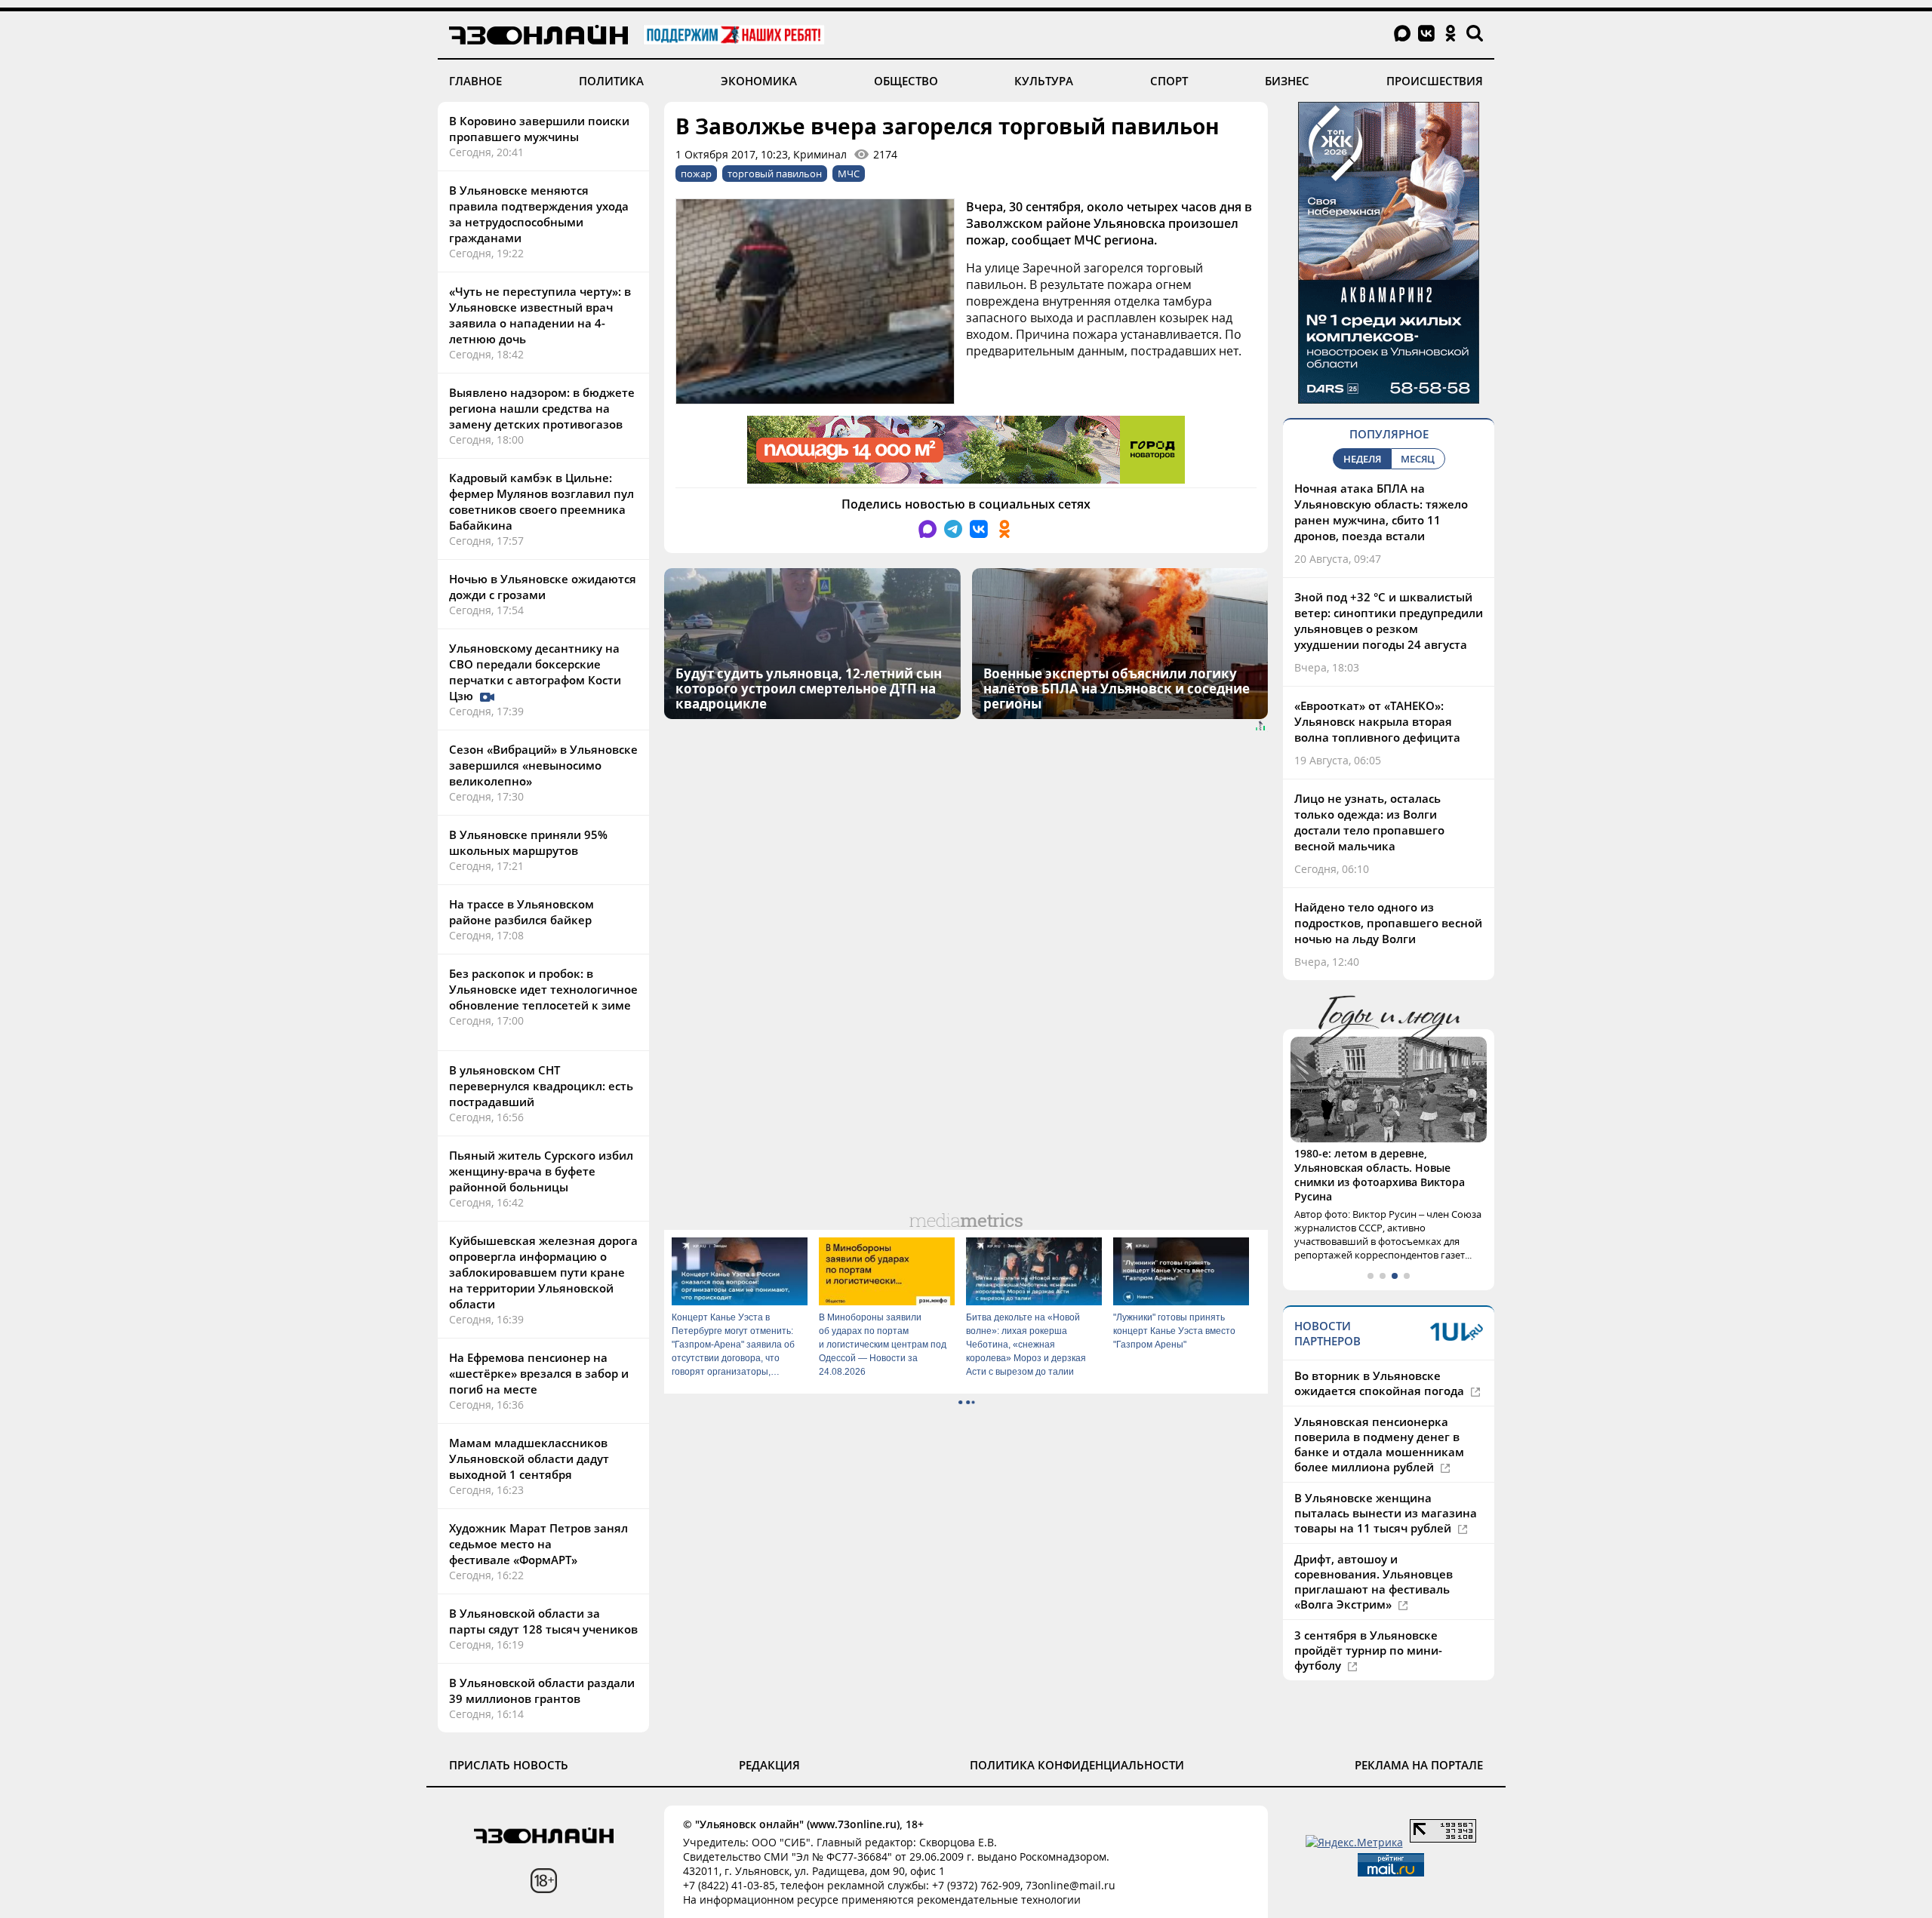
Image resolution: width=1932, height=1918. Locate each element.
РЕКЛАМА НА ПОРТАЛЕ (1419, 1765)
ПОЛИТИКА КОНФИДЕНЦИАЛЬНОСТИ (1077, 1765)
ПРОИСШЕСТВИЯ (1435, 81)
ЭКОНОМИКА (759, 81)
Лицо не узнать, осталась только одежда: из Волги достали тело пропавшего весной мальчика (1369, 822)
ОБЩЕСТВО (906, 81)
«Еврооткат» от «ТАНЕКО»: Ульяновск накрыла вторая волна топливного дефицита (1377, 721)
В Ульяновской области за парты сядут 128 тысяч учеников (543, 1621)
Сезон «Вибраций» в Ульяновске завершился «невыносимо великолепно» (543, 765)
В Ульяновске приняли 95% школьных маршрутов (528, 842)
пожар (696, 174)
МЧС (849, 174)
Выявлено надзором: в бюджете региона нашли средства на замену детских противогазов (542, 408)
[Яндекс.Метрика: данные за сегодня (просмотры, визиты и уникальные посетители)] (1354, 1842)
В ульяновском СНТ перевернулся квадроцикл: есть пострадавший (541, 1086)
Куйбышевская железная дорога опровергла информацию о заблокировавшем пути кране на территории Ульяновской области (543, 1272)
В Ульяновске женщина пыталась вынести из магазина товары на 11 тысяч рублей (1386, 1513)
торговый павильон (775, 174)
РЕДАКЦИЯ (769, 1765)
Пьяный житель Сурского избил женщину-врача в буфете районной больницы (541, 1171)
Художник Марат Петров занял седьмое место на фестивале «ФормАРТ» (538, 1544)
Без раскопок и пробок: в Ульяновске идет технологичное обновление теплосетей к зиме (543, 989)
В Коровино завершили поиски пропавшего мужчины (539, 129)
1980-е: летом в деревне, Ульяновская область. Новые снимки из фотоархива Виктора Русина (1380, 1175)
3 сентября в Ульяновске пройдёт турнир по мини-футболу (1368, 1650)
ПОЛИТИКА (611, 81)
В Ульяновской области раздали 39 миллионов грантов (542, 1691)
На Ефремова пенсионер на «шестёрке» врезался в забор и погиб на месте (539, 1373)
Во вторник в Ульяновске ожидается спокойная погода (1381, 1383)
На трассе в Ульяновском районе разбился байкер (521, 912)
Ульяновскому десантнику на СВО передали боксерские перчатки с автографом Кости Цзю (535, 672)
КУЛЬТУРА (1044, 81)
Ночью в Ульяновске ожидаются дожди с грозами (543, 587)
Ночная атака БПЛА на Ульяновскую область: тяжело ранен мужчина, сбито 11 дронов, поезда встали (1381, 512)
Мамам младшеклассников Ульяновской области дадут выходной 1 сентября (529, 1458)
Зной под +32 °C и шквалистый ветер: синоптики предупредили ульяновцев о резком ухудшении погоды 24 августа (1389, 621)
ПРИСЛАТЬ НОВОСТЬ (509, 1765)
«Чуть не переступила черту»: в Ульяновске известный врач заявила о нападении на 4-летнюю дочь (540, 315)
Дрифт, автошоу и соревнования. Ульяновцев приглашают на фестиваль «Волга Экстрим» (1374, 1581)
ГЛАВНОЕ (475, 81)
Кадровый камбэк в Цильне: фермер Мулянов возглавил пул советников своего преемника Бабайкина (541, 501)
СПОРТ (1169, 81)
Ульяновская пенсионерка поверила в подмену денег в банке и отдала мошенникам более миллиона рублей (1379, 1444)
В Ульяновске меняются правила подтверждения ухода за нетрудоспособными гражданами (539, 214)
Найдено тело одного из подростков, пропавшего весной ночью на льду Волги (1388, 923)
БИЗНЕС (1287, 81)
